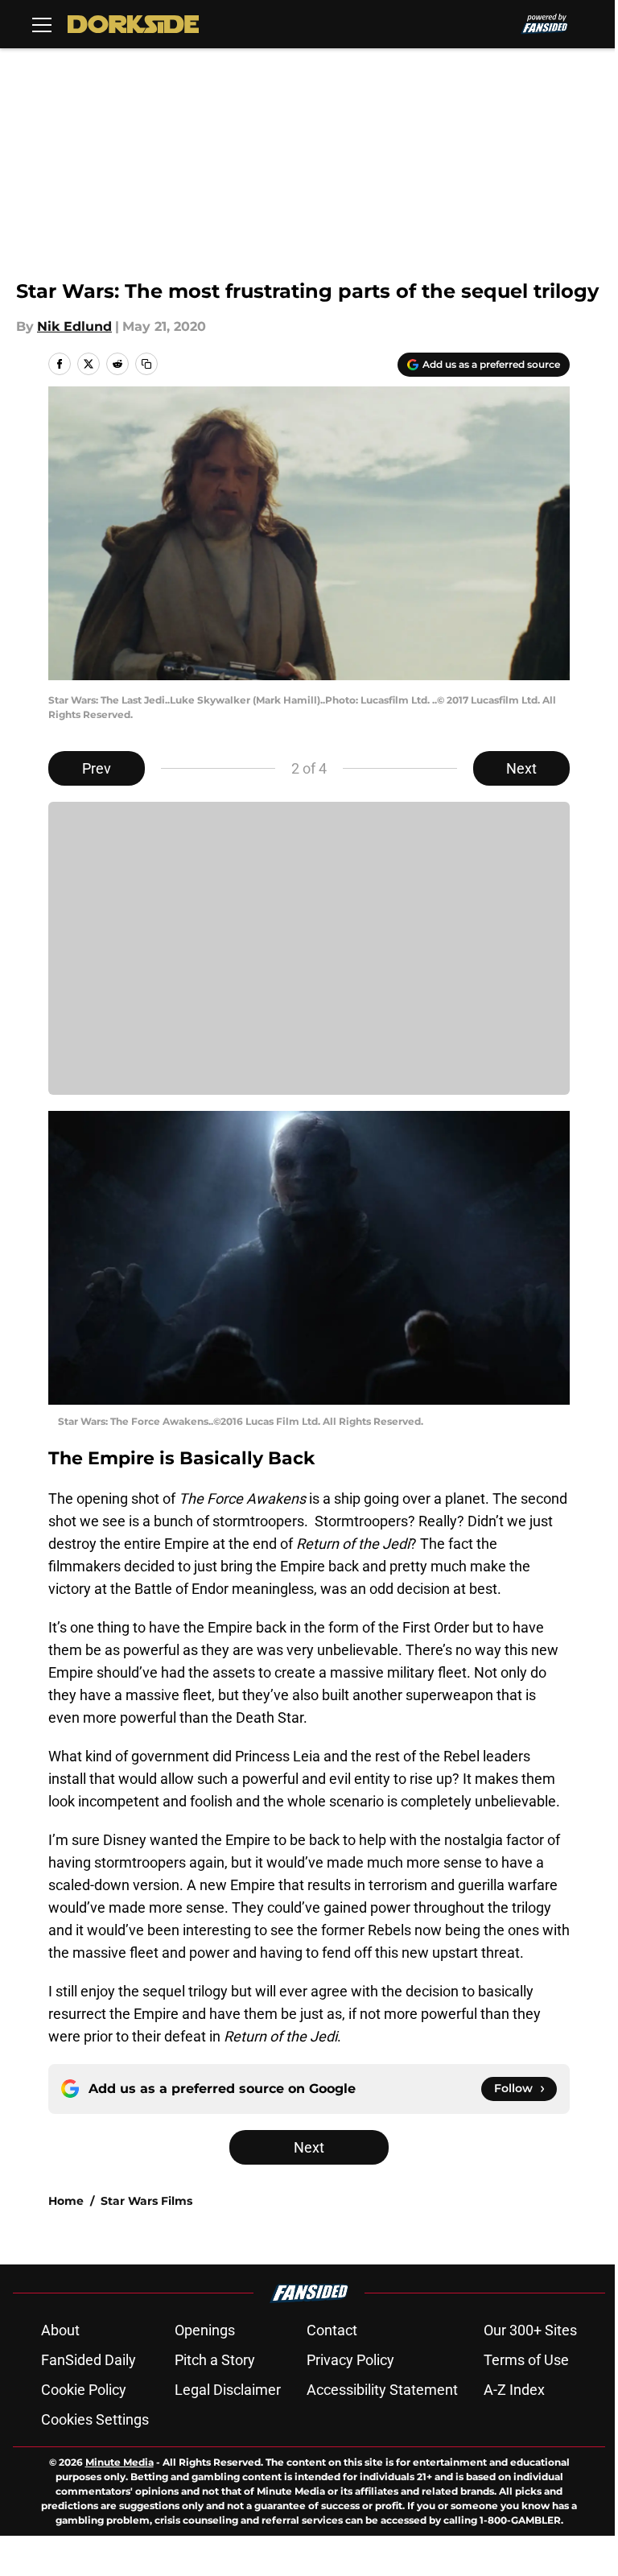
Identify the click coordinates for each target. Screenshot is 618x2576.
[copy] (146, 364)
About (60, 2330)
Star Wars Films (146, 2201)
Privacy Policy (350, 2360)
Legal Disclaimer (228, 2390)
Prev (97, 768)
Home (66, 2201)
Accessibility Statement (382, 2390)
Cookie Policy (84, 2390)
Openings (205, 2330)
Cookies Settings (95, 2419)
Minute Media (119, 2462)
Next (521, 768)
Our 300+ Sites (530, 2330)
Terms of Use (526, 2360)
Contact (332, 2330)
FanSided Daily (89, 2360)
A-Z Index (514, 2390)
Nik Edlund (74, 326)
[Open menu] (42, 24)
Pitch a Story (215, 2360)
